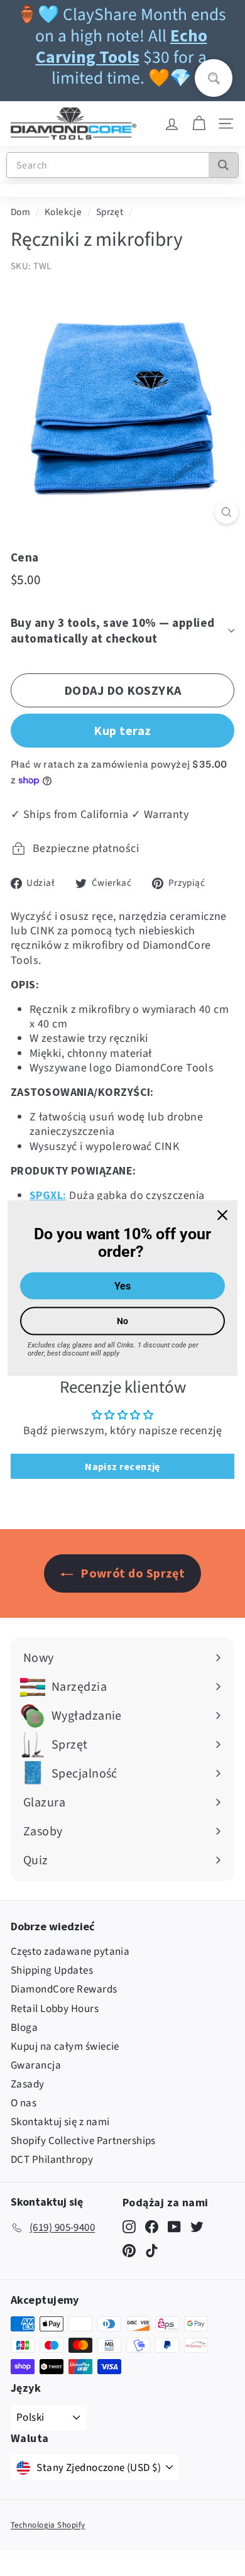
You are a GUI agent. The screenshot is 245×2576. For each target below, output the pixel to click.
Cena (25, 557)
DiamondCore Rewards (64, 1989)
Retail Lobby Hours (55, 2009)
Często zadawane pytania (70, 1952)
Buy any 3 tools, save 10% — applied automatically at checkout (113, 630)
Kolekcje (63, 212)
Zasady (28, 2084)
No (122, 1321)
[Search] (223, 165)
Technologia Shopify (48, 2525)
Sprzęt (110, 212)
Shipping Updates (52, 1971)
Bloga (24, 2028)
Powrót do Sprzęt (132, 1573)
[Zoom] (226, 512)
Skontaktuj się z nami (60, 2122)
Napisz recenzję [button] (122, 1466)
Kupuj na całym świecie (65, 2047)
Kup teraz (122, 730)
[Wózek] (199, 124)
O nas (24, 2103)
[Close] (222, 1215)
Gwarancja (36, 2065)
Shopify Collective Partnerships (83, 2141)
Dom (20, 212)
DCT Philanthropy (52, 2160)
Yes (122, 1286)
